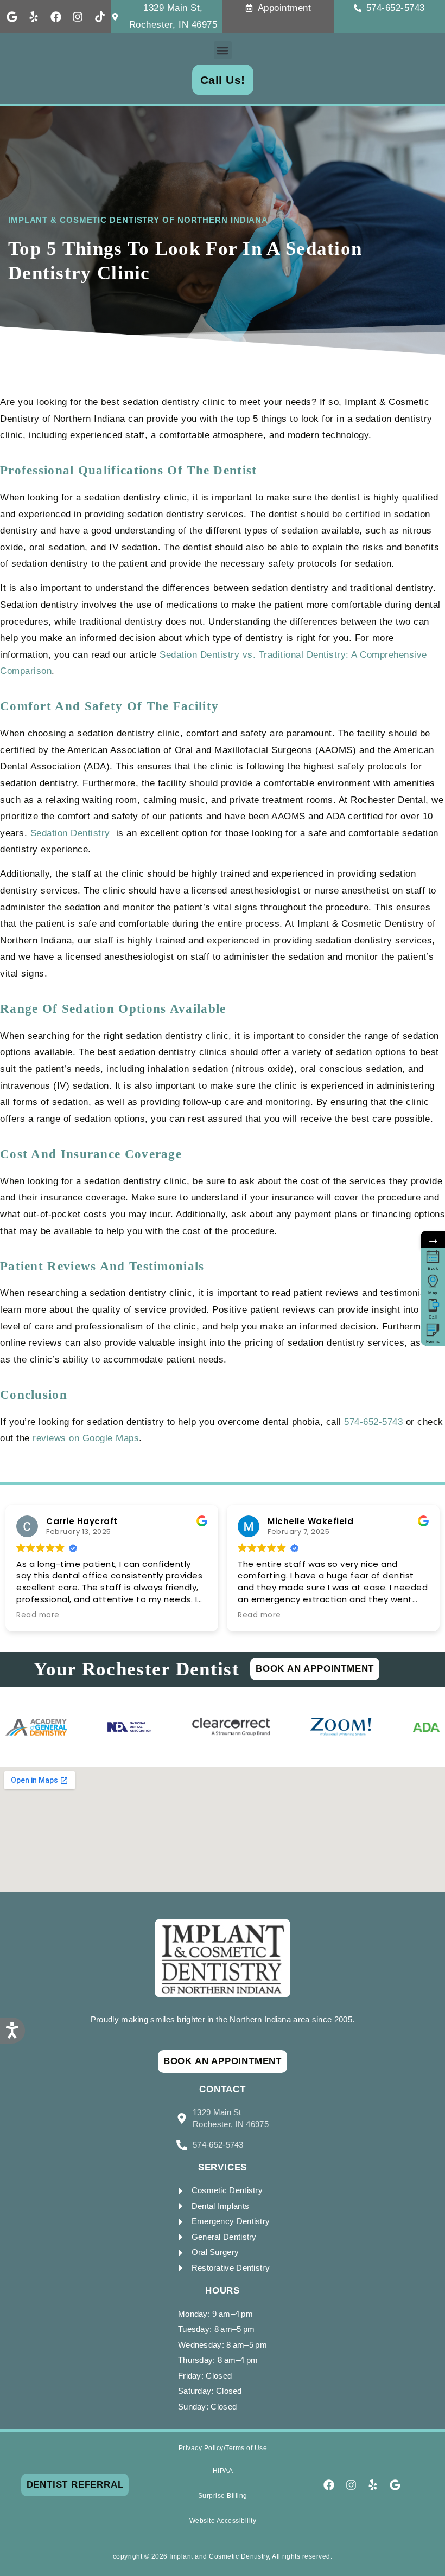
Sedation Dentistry (72, 833)
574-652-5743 (373, 1422)
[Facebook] (56, 17)
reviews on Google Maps (86, 1438)
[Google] (12, 17)
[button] (223, 50)
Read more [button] (38, 1615)
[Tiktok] (100, 17)
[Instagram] (78, 17)
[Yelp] (34, 17)
